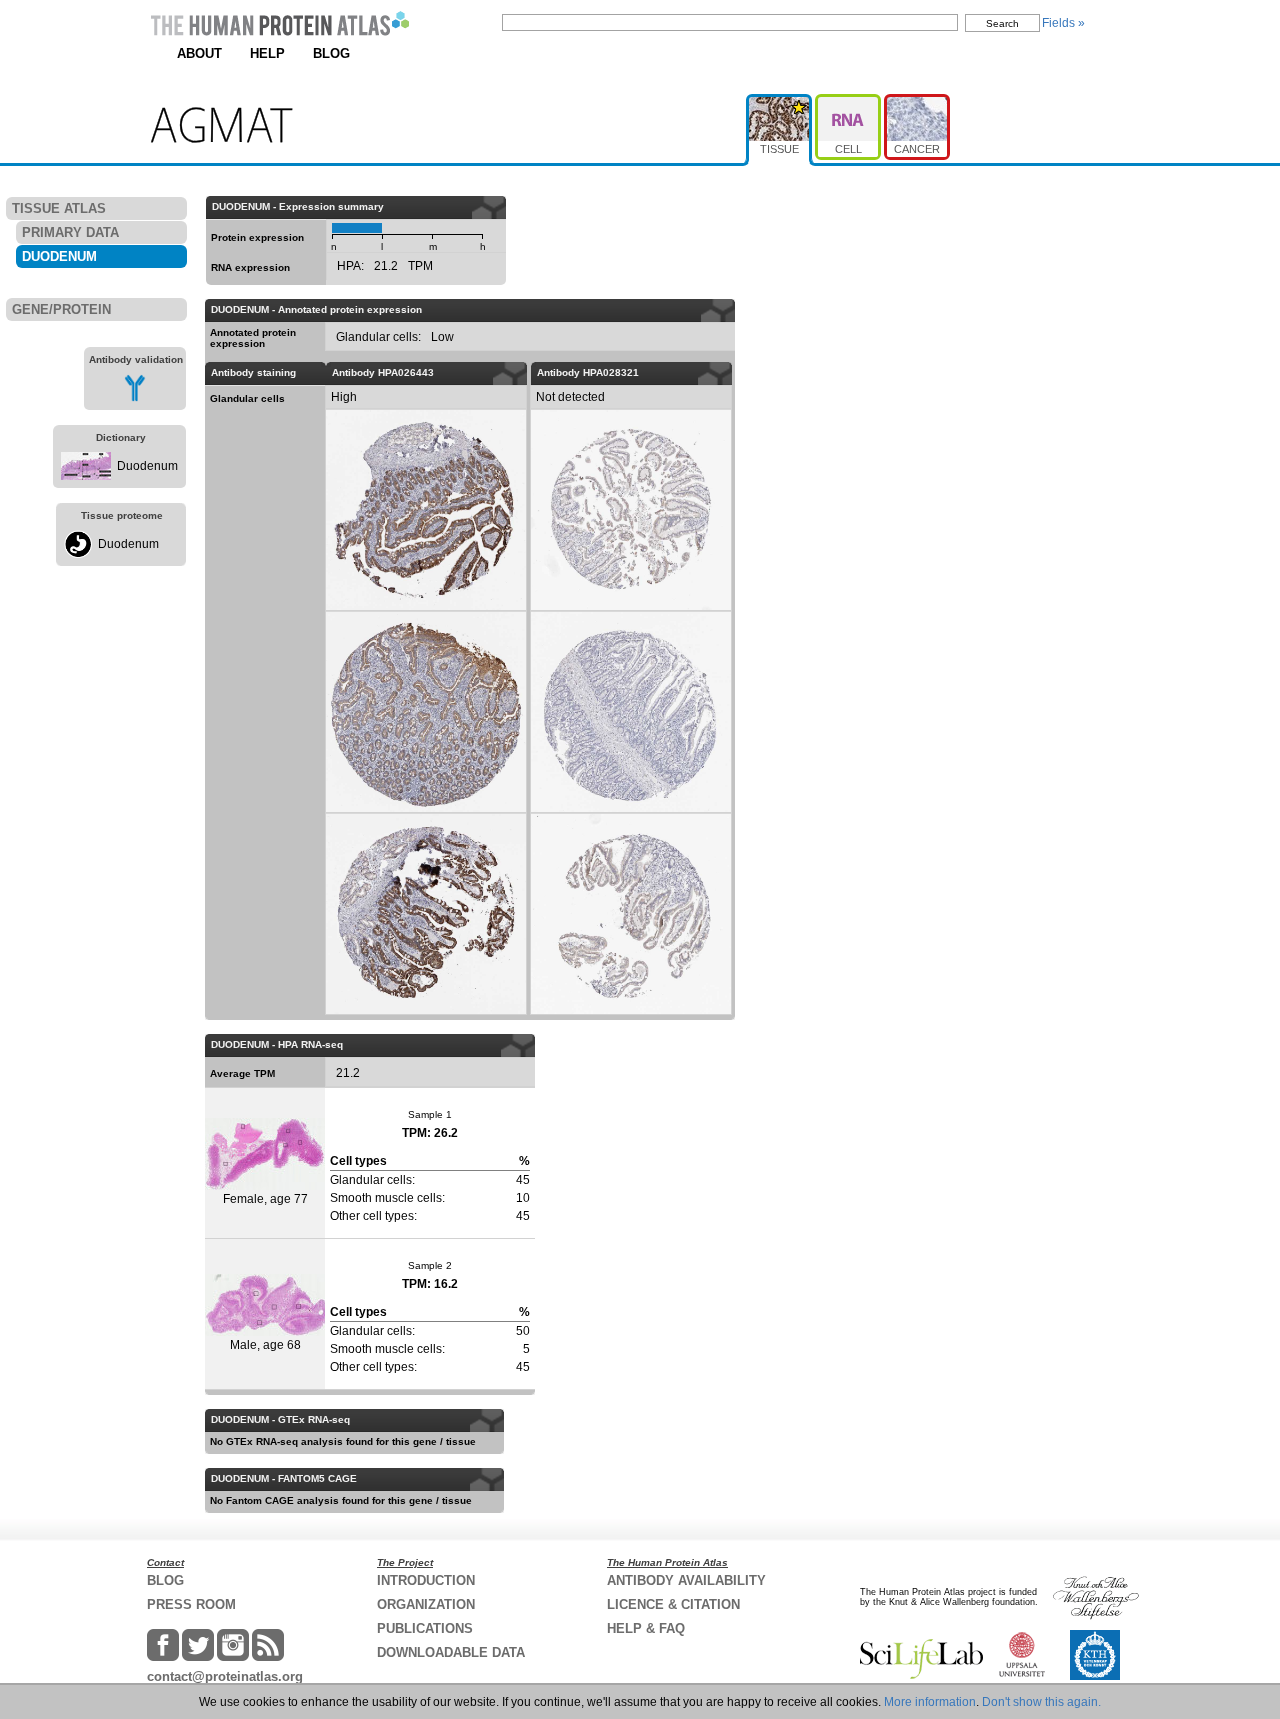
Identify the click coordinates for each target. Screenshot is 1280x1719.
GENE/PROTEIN (61, 309)
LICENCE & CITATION (673, 1604)
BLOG (331, 53)
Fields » (1063, 23)
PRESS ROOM (191, 1604)
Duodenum (147, 466)
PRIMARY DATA (70, 232)
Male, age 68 (265, 1345)
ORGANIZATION (426, 1604)
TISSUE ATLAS (59, 208)
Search (1002, 23)
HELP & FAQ (646, 1628)
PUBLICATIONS (425, 1628)
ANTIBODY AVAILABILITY (686, 1580)
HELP (267, 53)
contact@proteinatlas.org (225, 1676)
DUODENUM (59, 256)
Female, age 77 (265, 1199)
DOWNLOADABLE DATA (451, 1652)
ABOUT (199, 53)
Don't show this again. (1041, 1702)
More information (930, 1702)
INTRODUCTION (426, 1580)
